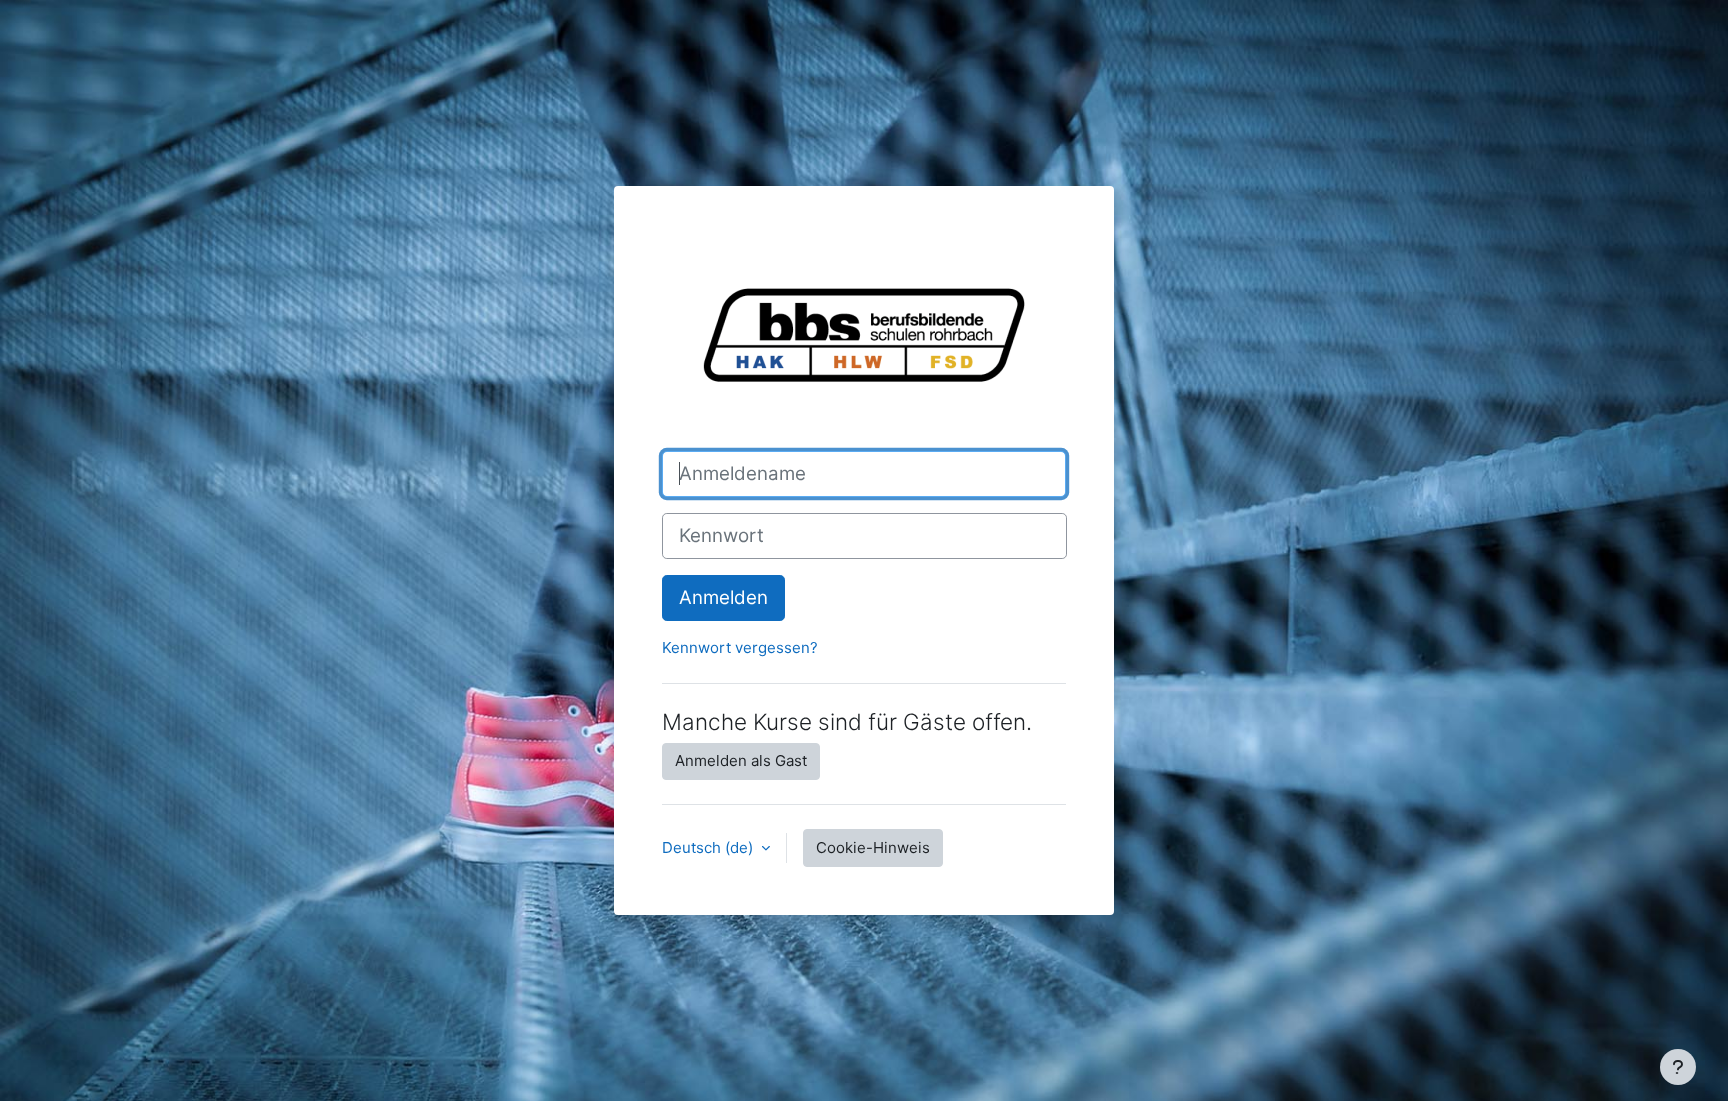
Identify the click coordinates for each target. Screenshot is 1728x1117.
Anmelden (723, 597)
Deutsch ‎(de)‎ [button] (709, 847)
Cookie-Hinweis (873, 847)
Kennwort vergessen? (740, 647)
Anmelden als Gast (741, 760)
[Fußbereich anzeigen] (1678, 1067)
